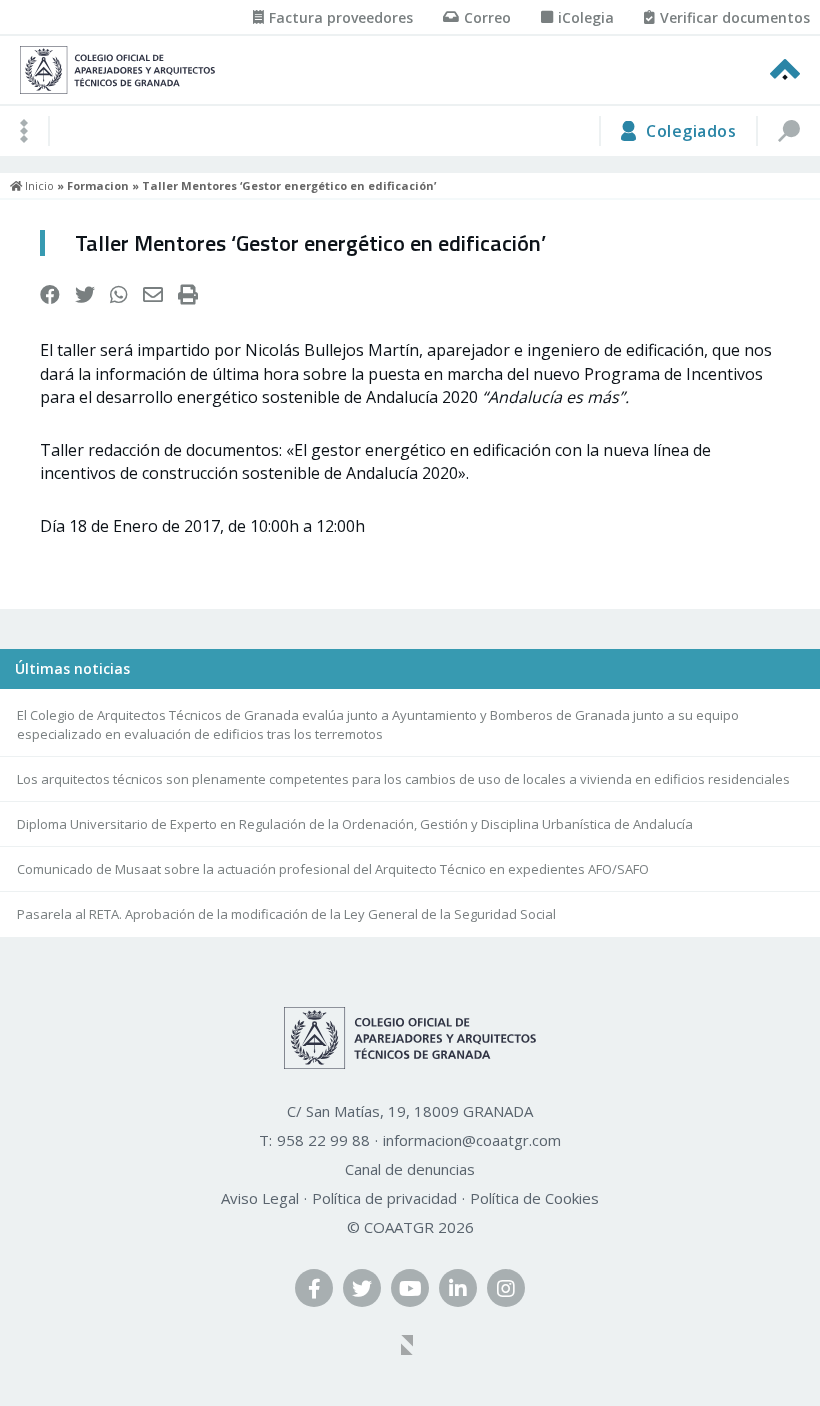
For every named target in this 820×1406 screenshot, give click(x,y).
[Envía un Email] (153, 295)
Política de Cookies (534, 1198)
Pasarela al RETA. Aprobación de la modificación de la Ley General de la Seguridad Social (286, 914)
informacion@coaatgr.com (472, 1140)
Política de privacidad (384, 1198)
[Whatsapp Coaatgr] (119, 295)
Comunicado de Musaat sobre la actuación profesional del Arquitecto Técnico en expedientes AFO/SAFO (333, 869)
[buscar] (788, 131)
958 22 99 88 (323, 1140)
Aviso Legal (260, 1198)
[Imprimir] (188, 295)
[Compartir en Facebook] (50, 295)
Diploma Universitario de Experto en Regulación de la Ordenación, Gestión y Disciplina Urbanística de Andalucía (355, 824)
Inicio (38, 185)
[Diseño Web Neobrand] (410, 1347)
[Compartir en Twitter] (85, 295)
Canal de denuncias (410, 1169)
